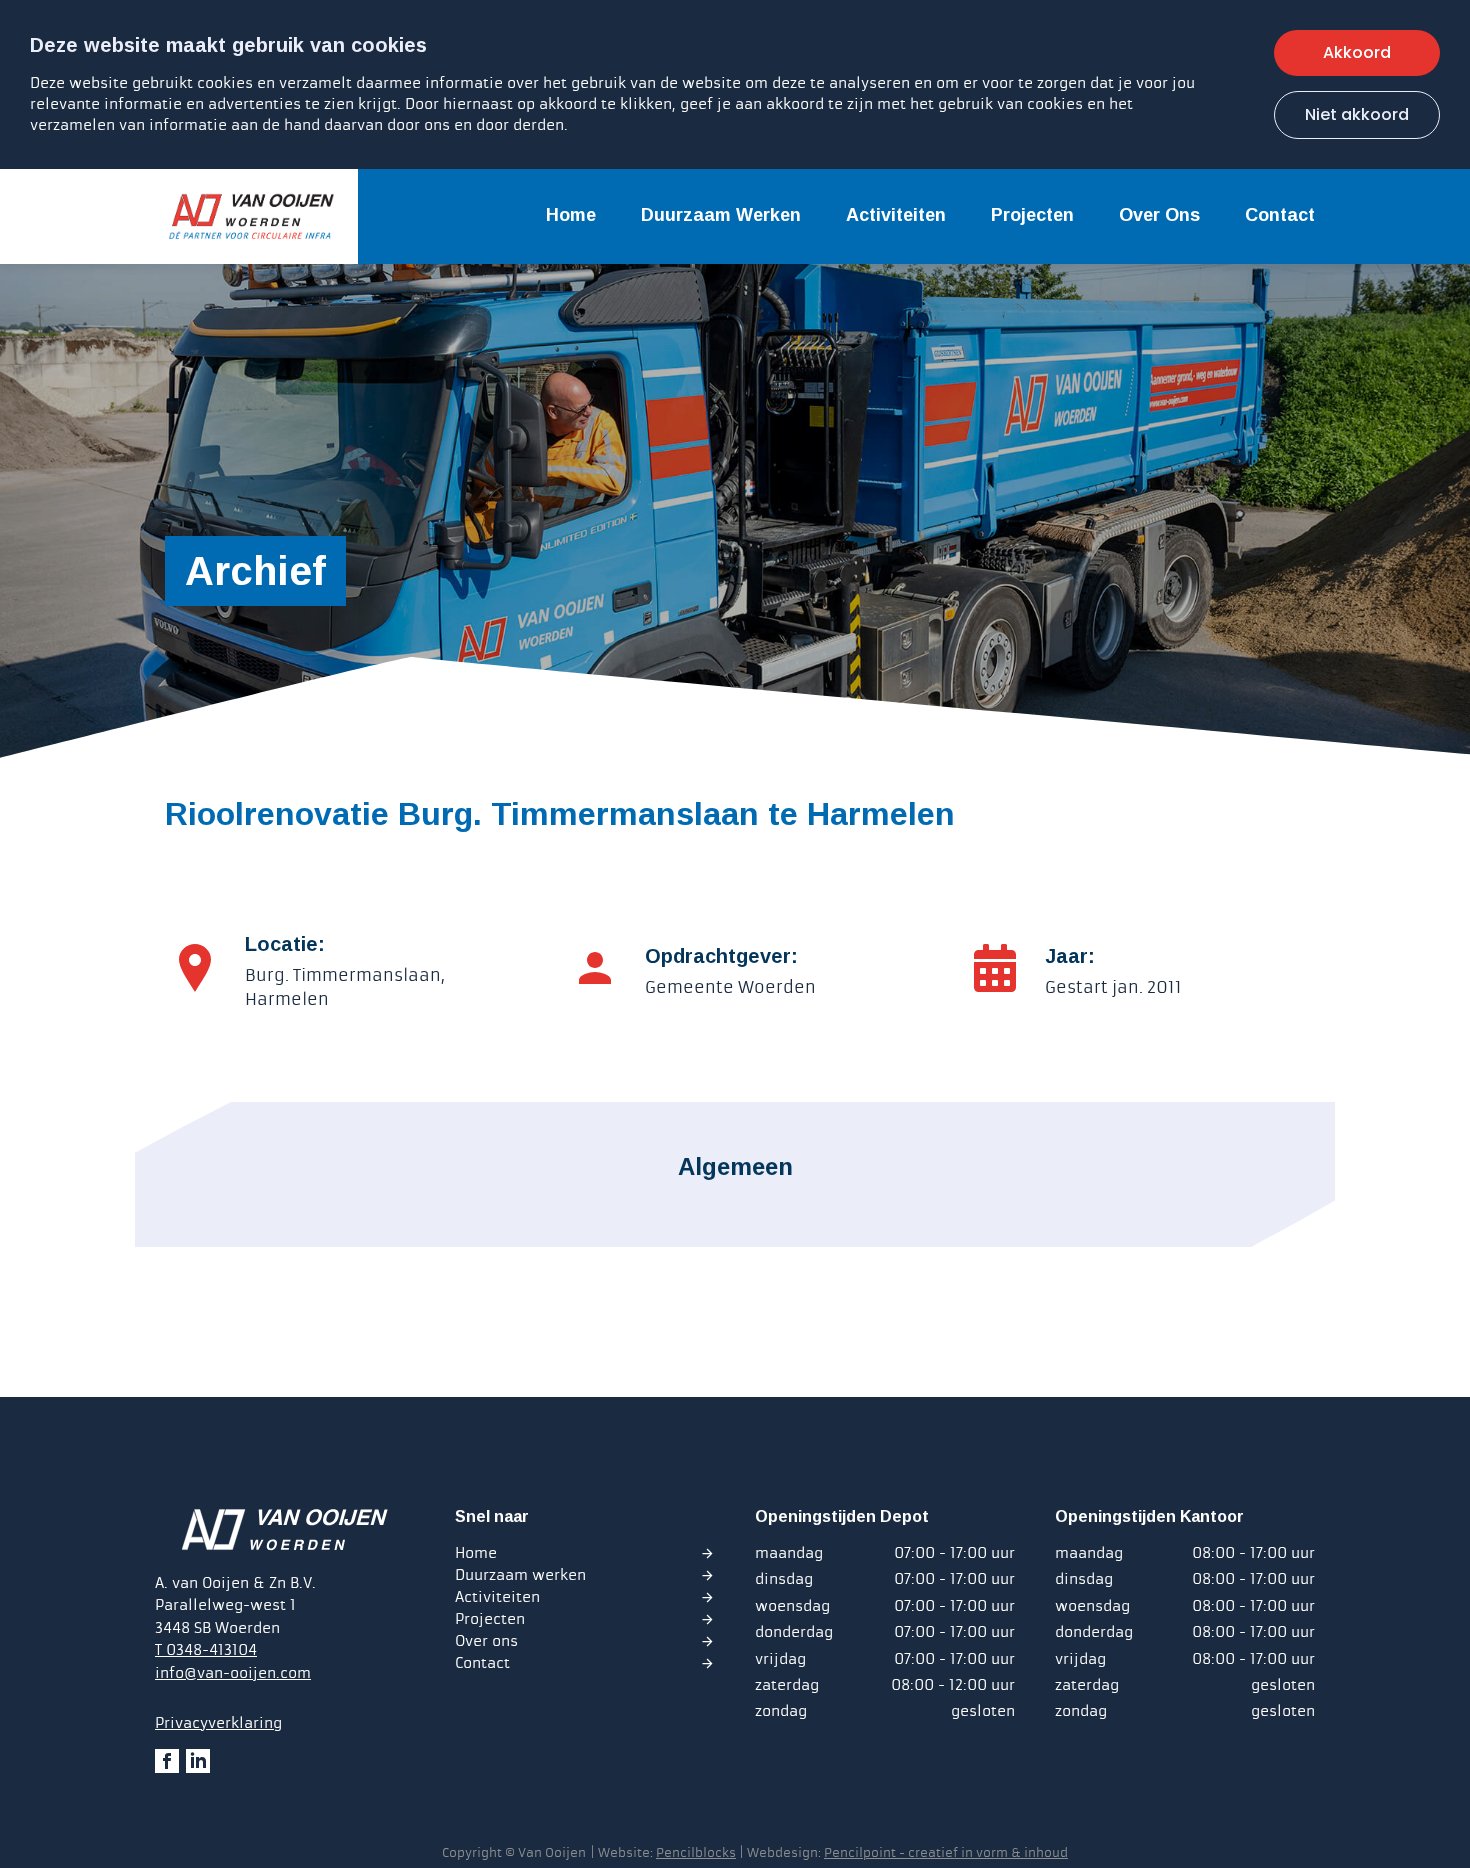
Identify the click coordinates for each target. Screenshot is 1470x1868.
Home (571, 215)
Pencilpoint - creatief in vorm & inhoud (946, 1853)
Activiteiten (896, 215)
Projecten (1032, 215)
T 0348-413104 (206, 1650)
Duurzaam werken (721, 215)
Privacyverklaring (218, 1723)
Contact (1280, 215)
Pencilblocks (696, 1853)
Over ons (1159, 215)
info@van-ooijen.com (233, 1673)
